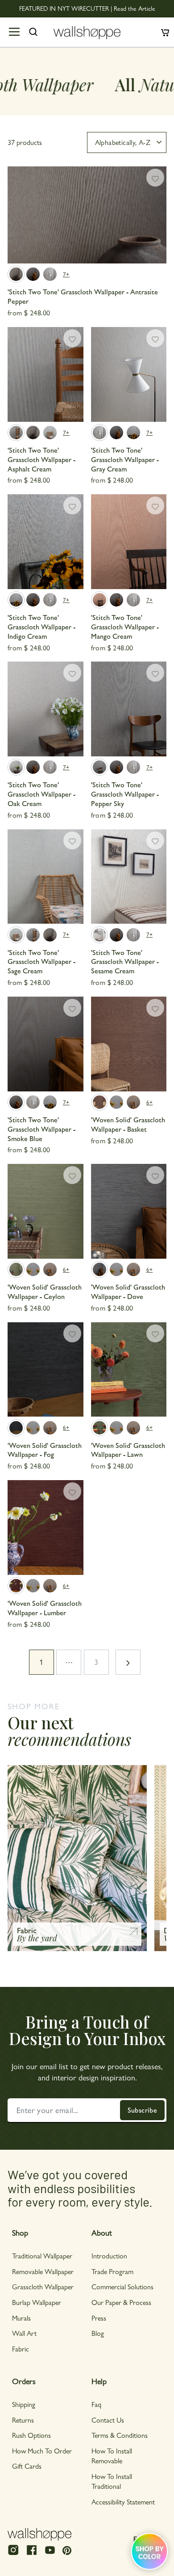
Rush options (31, 2435)
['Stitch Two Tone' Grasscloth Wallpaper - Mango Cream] (129, 542)
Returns (23, 2420)
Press (99, 2318)
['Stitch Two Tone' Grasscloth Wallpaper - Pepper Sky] (129, 709)
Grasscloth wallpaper (43, 2286)
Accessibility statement (123, 2502)
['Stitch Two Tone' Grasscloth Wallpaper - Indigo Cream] (133, 433)
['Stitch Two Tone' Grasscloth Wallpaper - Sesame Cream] (129, 877)
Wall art (24, 2333)
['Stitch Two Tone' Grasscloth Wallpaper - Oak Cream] (46, 709)
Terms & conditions (120, 2435)
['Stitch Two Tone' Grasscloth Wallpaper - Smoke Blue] (33, 274)
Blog (98, 2333)
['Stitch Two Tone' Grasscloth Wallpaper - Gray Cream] (50, 274)
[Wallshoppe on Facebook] (32, 2554)
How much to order (42, 2451)
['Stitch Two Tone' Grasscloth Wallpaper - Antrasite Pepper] (87, 215)
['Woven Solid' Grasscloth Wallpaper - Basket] (129, 1044)
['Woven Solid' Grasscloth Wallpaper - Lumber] (46, 1528)
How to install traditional (112, 2481)
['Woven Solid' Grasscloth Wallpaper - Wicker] (133, 1102)
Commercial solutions (122, 2286)
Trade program (112, 2271)
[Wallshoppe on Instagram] (13, 2554)
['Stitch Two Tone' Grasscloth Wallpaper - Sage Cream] (50, 433)
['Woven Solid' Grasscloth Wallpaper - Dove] (129, 1211)
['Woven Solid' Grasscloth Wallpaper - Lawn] (129, 1370)
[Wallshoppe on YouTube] (50, 2554)
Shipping (24, 2404)
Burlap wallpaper (37, 2302)
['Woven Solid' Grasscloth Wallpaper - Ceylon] (46, 1211)
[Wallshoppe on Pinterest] (67, 2550)
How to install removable (112, 2455)
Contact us (108, 2420)
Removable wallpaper (43, 2271)
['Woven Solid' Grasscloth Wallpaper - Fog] (46, 1370)
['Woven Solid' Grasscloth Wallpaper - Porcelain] (116, 1102)
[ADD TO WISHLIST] (155, 178)
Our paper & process (121, 2302)
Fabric (21, 2349)
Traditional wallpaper (42, 2256)
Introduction (109, 2256)
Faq (96, 2404)
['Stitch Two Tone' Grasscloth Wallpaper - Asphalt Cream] (46, 374)
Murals (21, 2318)
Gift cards (27, 2466)
